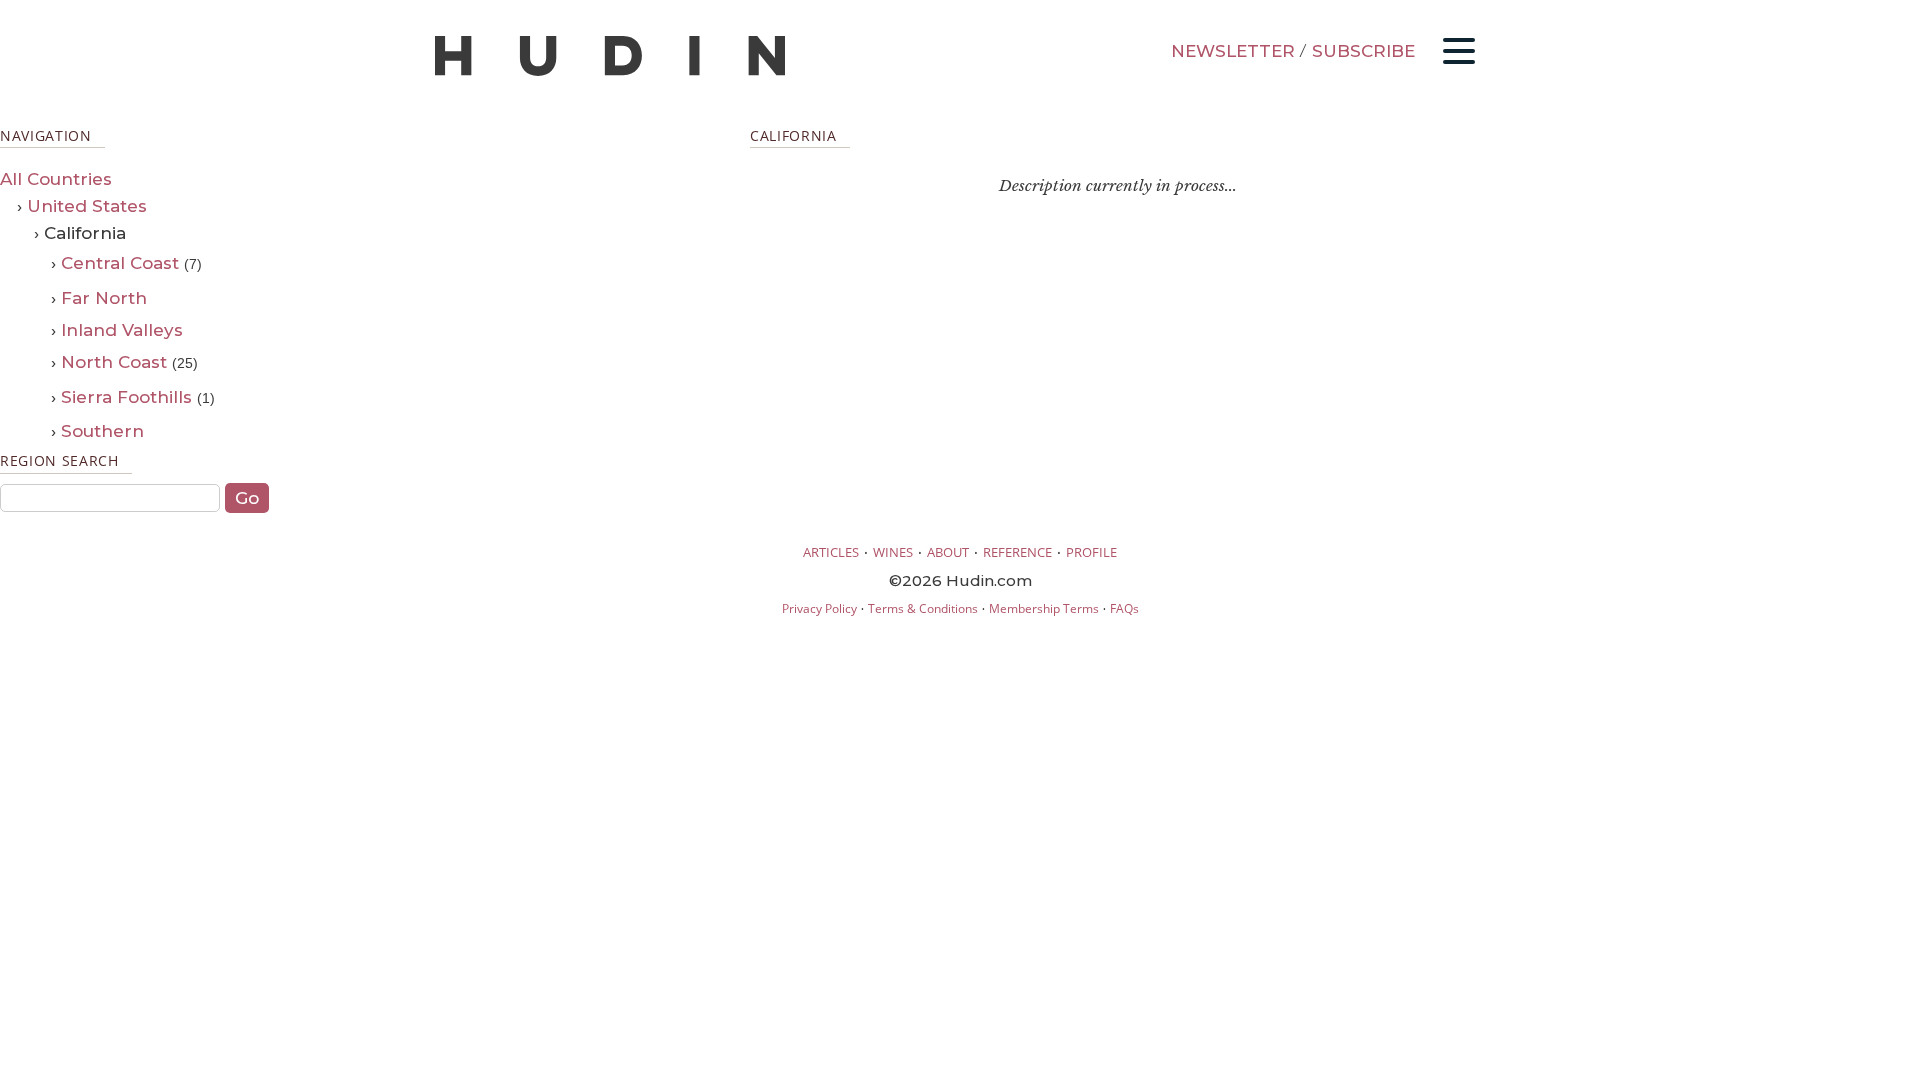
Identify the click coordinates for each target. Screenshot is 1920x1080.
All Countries (56, 179)
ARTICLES (831, 552)
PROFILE (1091, 552)
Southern (102, 431)
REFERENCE (1017, 552)
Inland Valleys (122, 330)
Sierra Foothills (126, 397)
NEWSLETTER (1233, 51)
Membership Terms (1044, 608)
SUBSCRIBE (1363, 51)
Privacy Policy (819, 608)
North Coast (114, 362)
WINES (893, 552)
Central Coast (120, 263)
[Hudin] (610, 71)
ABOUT (948, 552)
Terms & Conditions (923, 608)
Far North (104, 298)
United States (87, 206)
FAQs (1124, 608)
